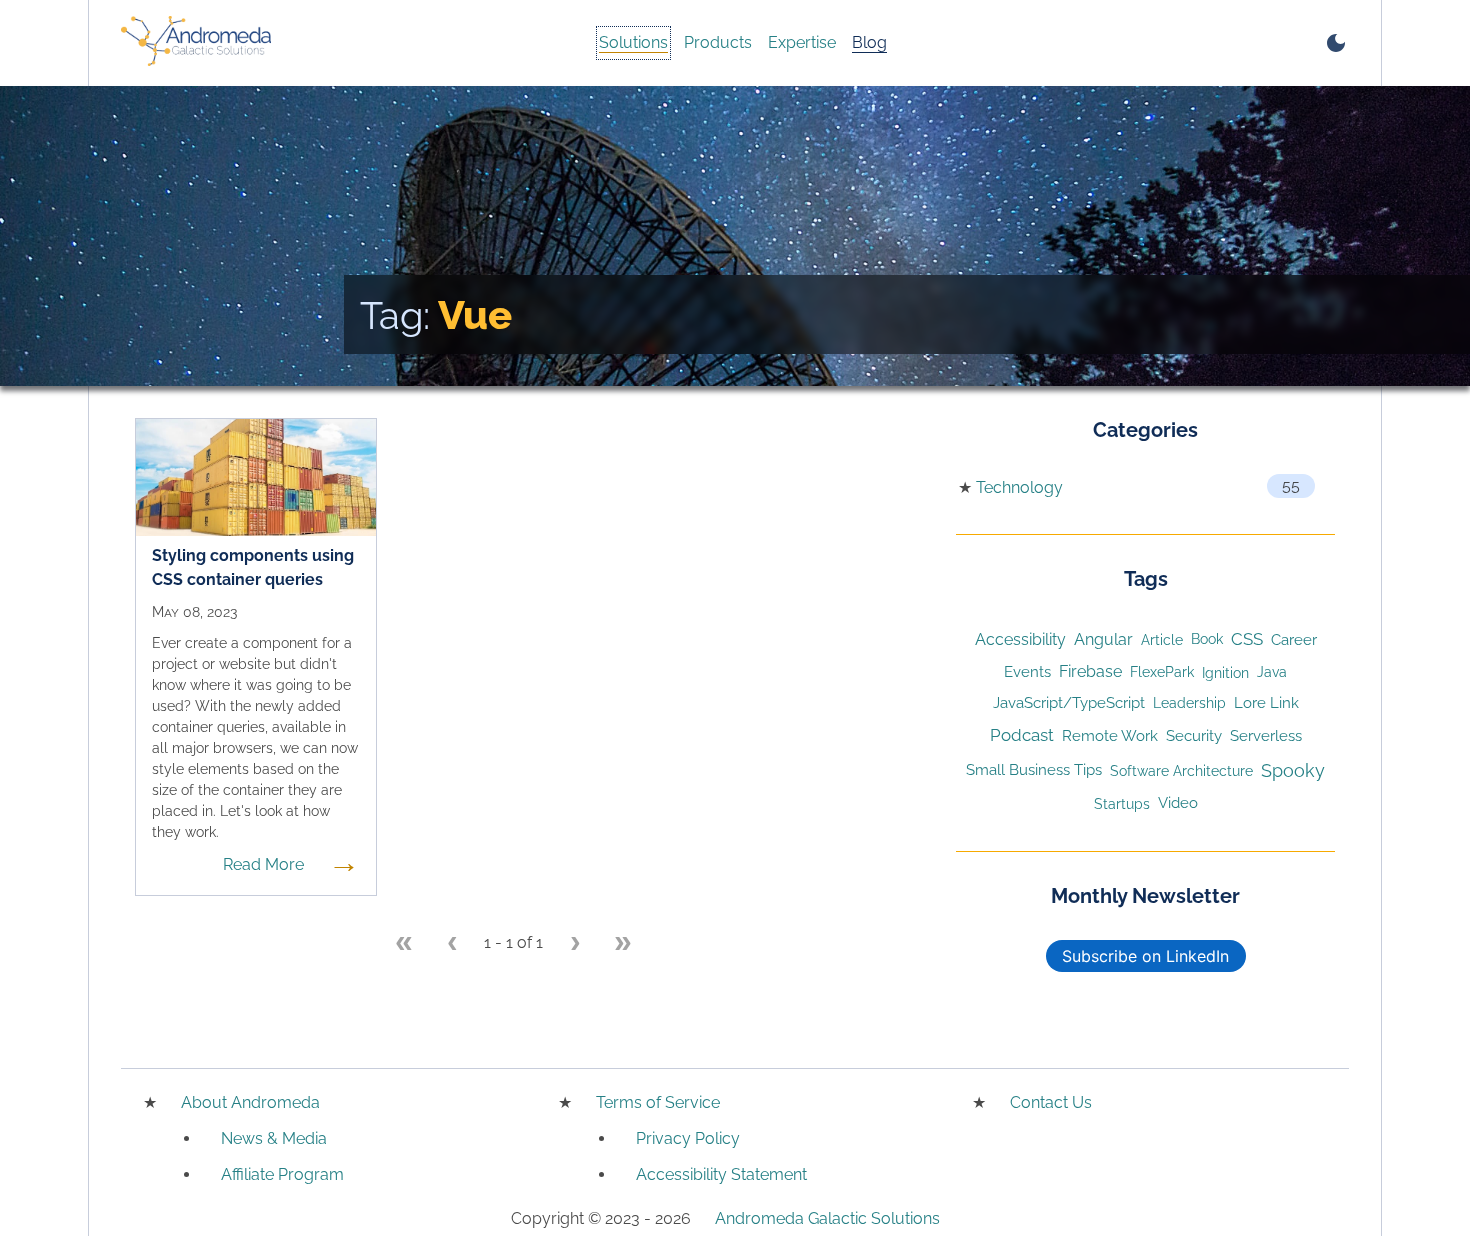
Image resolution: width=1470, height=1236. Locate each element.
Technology (1019, 487)
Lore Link (1266, 702)
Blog (869, 42)
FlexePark (1162, 672)
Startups (1122, 803)
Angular (1103, 639)
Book (1207, 639)
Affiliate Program (282, 1174)
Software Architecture (1181, 770)
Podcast (1022, 735)
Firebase (1090, 671)
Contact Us (1051, 1102)
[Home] (196, 43)
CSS (1247, 639)
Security (1194, 735)
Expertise (802, 42)
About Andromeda (250, 1102)
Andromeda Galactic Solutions (827, 1218)
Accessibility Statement (721, 1174)
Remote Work (1110, 735)
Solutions (633, 42)
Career (1294, 639)
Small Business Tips (1034, 769)
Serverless (1266, 735)
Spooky (1293, 770)
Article (1162, 639)
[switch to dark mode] (1336, 43)
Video (1178, 803)
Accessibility (1020, 639)
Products (718, 42)
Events (1027, 672)
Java (1272, 672)
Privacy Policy (688, 1138)
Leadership (1189, 703)
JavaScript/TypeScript (1069, 702)
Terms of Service (658, 1102)
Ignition (1225, 672)
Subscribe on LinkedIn (1145, 956)
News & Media (274, 1138)
